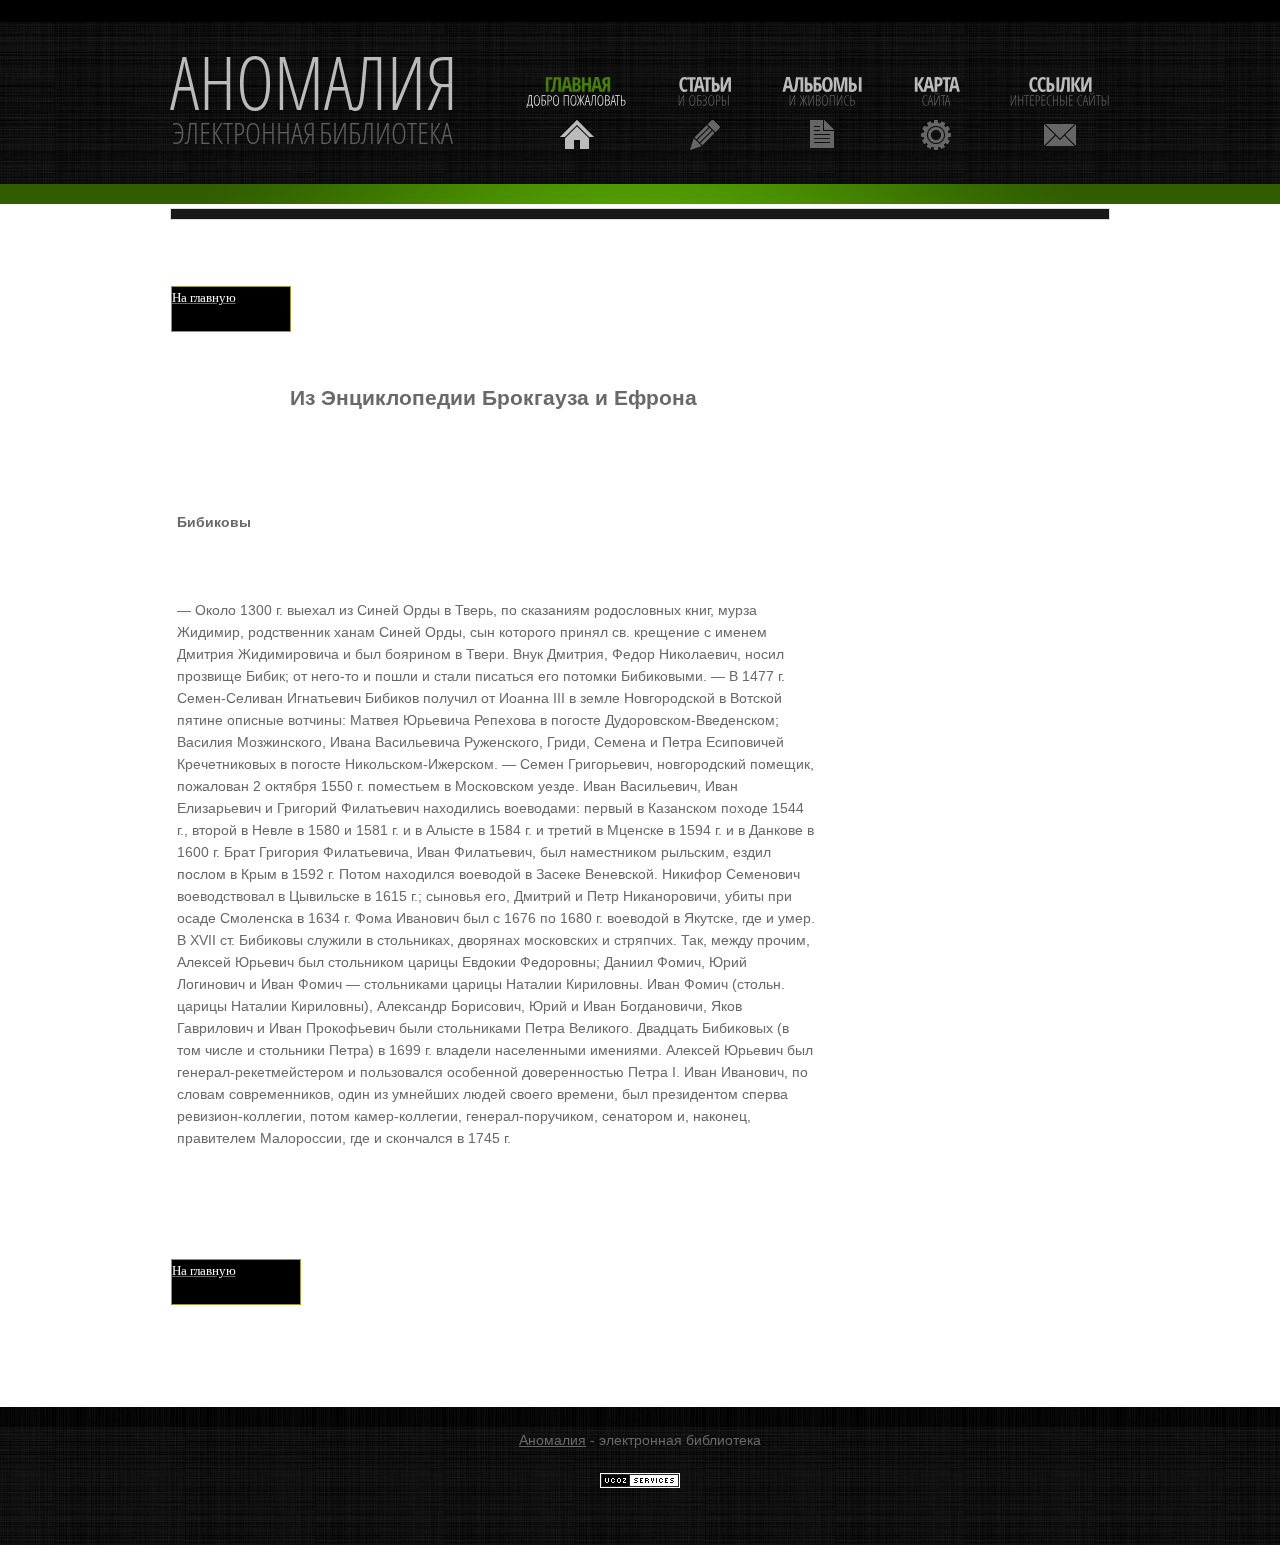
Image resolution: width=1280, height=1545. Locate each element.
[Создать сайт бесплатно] (640, 1484)
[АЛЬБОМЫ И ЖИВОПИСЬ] (822, 110)
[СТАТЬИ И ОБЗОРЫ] (704, 110)
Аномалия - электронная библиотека (314, 103)
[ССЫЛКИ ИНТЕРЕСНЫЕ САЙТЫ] (1060, 110)
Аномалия (552, 1440)
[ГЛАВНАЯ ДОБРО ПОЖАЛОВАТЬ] (577, 110)
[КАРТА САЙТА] (936, 110)
